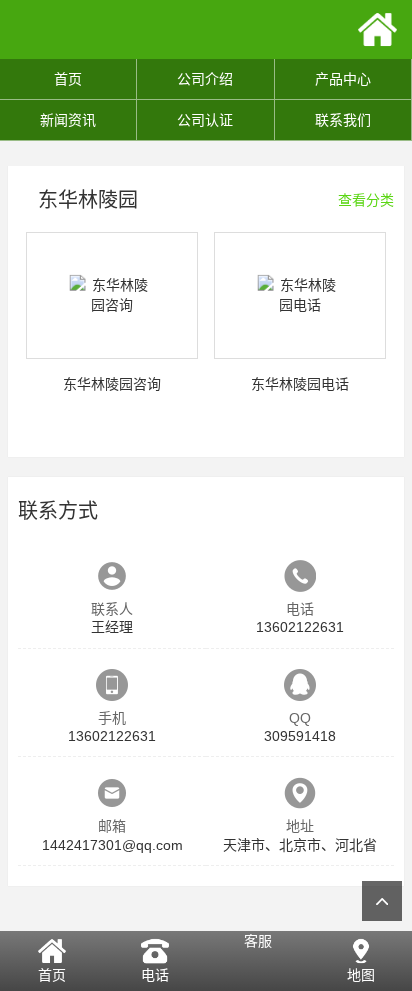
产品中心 (343, 79)
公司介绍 (205, 79)
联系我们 (343, 120)
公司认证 (205, 120)
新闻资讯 (68, 120)
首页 (68, 79)
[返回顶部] (382, 901)
